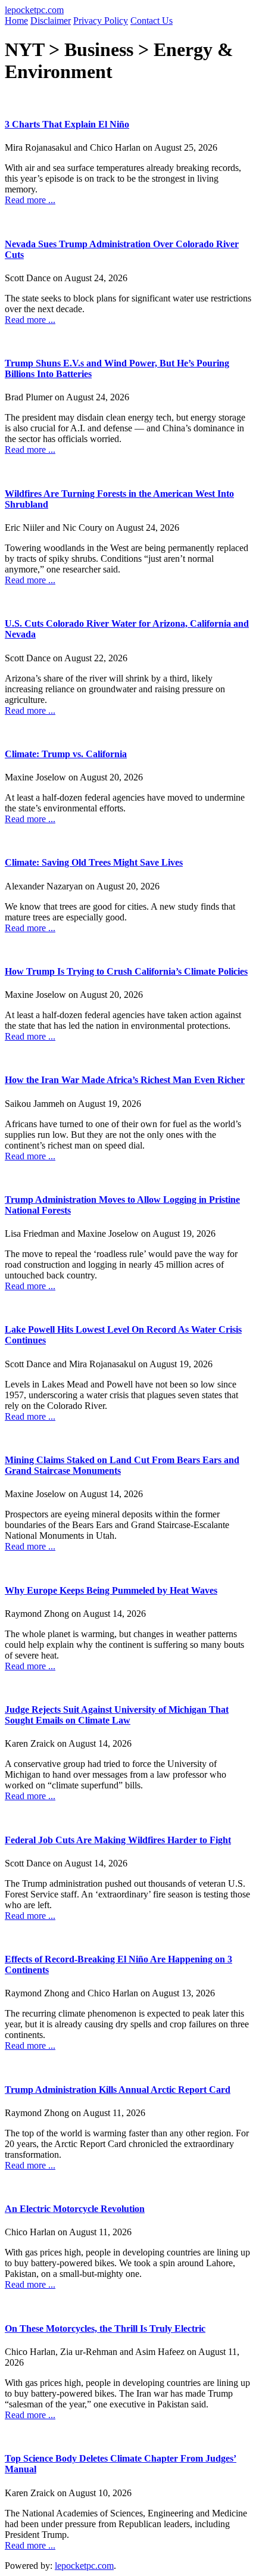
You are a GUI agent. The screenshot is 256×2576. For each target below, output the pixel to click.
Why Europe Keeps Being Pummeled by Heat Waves (111, 1590)
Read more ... (30, 200)
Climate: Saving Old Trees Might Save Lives (94, 862)
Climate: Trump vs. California (66, 754)
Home (16, 21)
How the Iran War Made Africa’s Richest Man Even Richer (125, 1080)
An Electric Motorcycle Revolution (75, 2209)
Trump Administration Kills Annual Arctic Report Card (118, 2090)
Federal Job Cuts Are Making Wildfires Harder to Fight (118, 1840)
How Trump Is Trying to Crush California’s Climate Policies (126, 971)
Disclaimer (51, 21)
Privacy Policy (101, 21)
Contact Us (152, 21)
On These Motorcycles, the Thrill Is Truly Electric (105, 2328)
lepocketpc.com (34, 10)
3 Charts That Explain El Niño (67, 124)
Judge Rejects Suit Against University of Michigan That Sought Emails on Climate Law (117, 1715)
